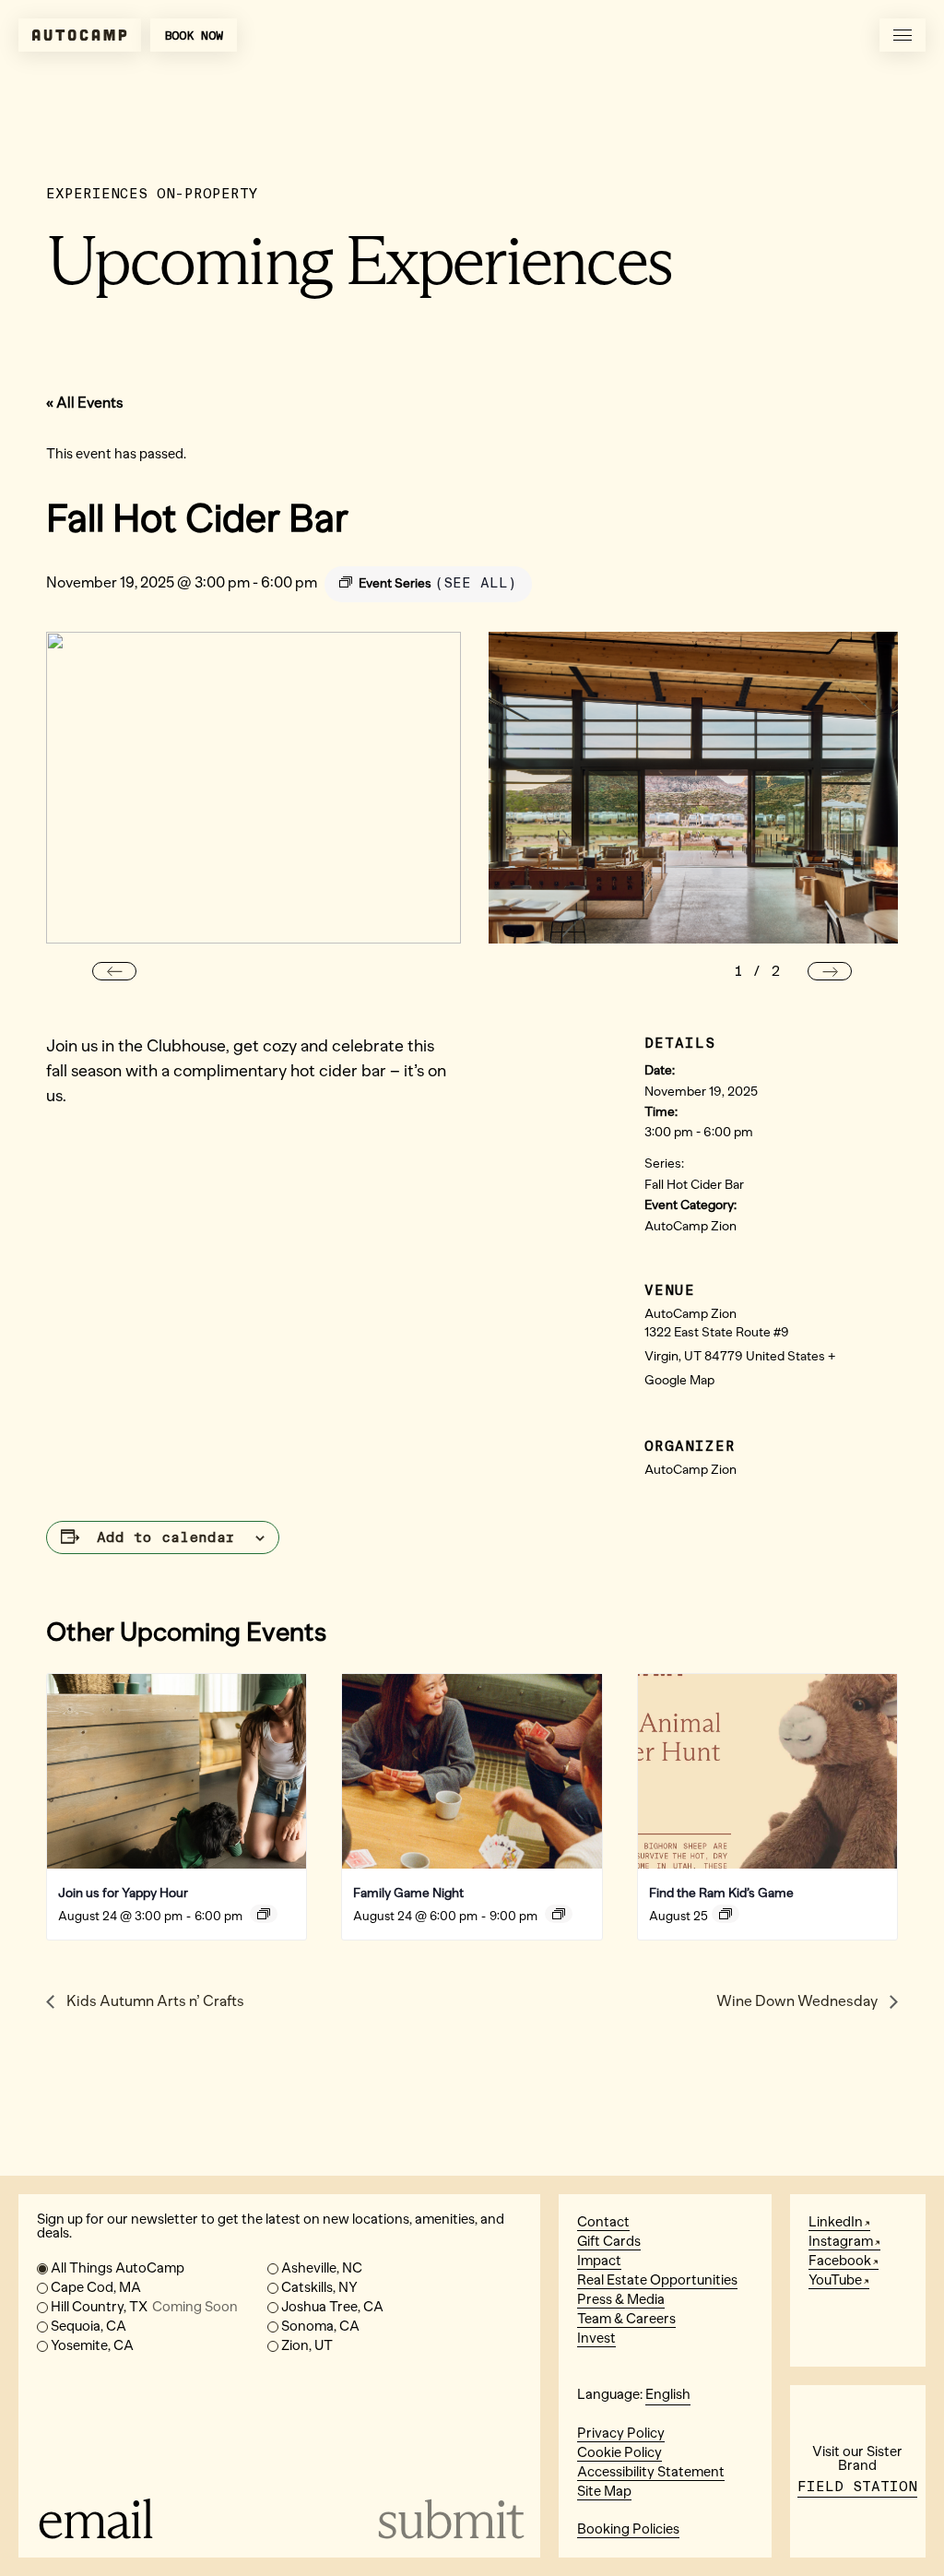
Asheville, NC (322, 2268)
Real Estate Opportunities (657, 2280)
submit (449, 2519)
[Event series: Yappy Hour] (264, 1914)
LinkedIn (836, 2222)
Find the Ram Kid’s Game (721, 1893)
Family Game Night (408, 1893)
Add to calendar (166, 1537)
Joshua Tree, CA (332, 2307)
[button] (114, 971)
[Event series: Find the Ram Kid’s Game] (726, 1914)
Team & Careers (626, 2319)
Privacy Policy (621, 2433)
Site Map (604, 2491)
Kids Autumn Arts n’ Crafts (154, 2001)
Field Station (857, 2487)
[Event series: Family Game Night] (559, 1914)
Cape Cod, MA (96, 2287)
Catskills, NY (319, 2287)
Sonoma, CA (320, 2326)
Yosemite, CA (92, 2345)
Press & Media (621, 2299)
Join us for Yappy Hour (123, 1893)
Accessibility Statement (651, 2472)
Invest (596, 2338)
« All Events (85, 403)
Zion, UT (307, 2345)
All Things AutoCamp (118, 2268)
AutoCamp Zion (690, 1226)
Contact (603, 2222)
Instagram (841, 2241)
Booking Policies (628, 2529)
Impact (599, 2261)
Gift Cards (609, 2241)
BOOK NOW (194, 36)
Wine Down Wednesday (798, 2001)
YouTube (835, 2280)
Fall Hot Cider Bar (694, 1185)
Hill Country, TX (144, 2307)
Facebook (840, 2261)
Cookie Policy (619, 2452)
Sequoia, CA (88, 2326)
